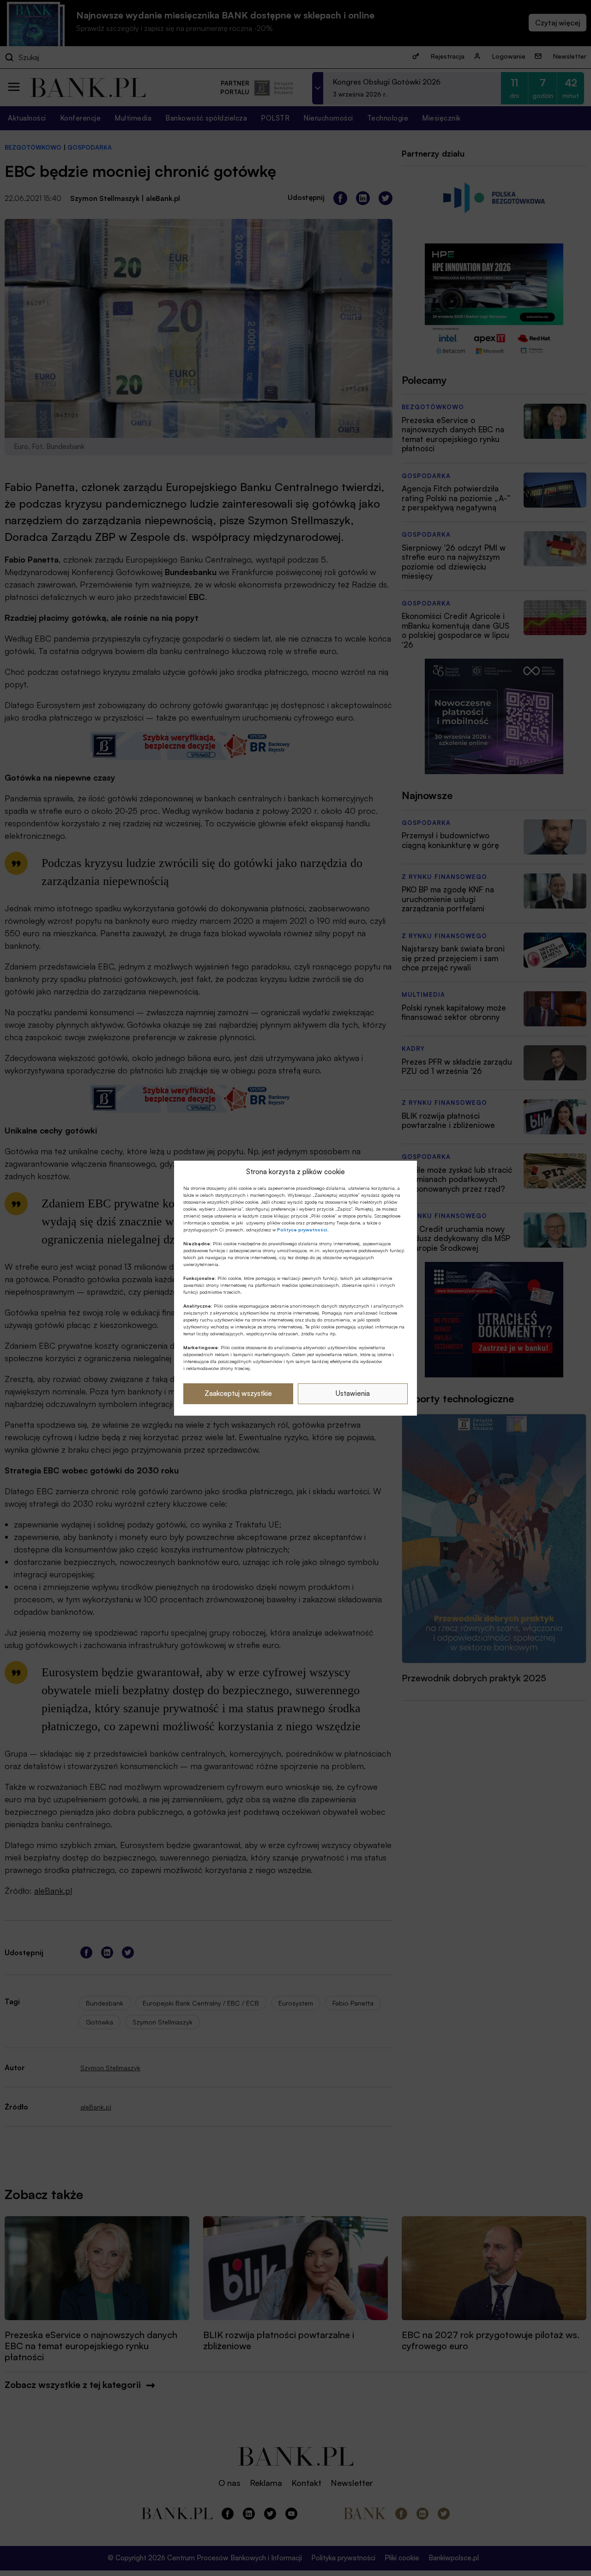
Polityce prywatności (302, 1230)
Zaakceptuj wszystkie (238, 1393)
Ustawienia (353, 1393)
